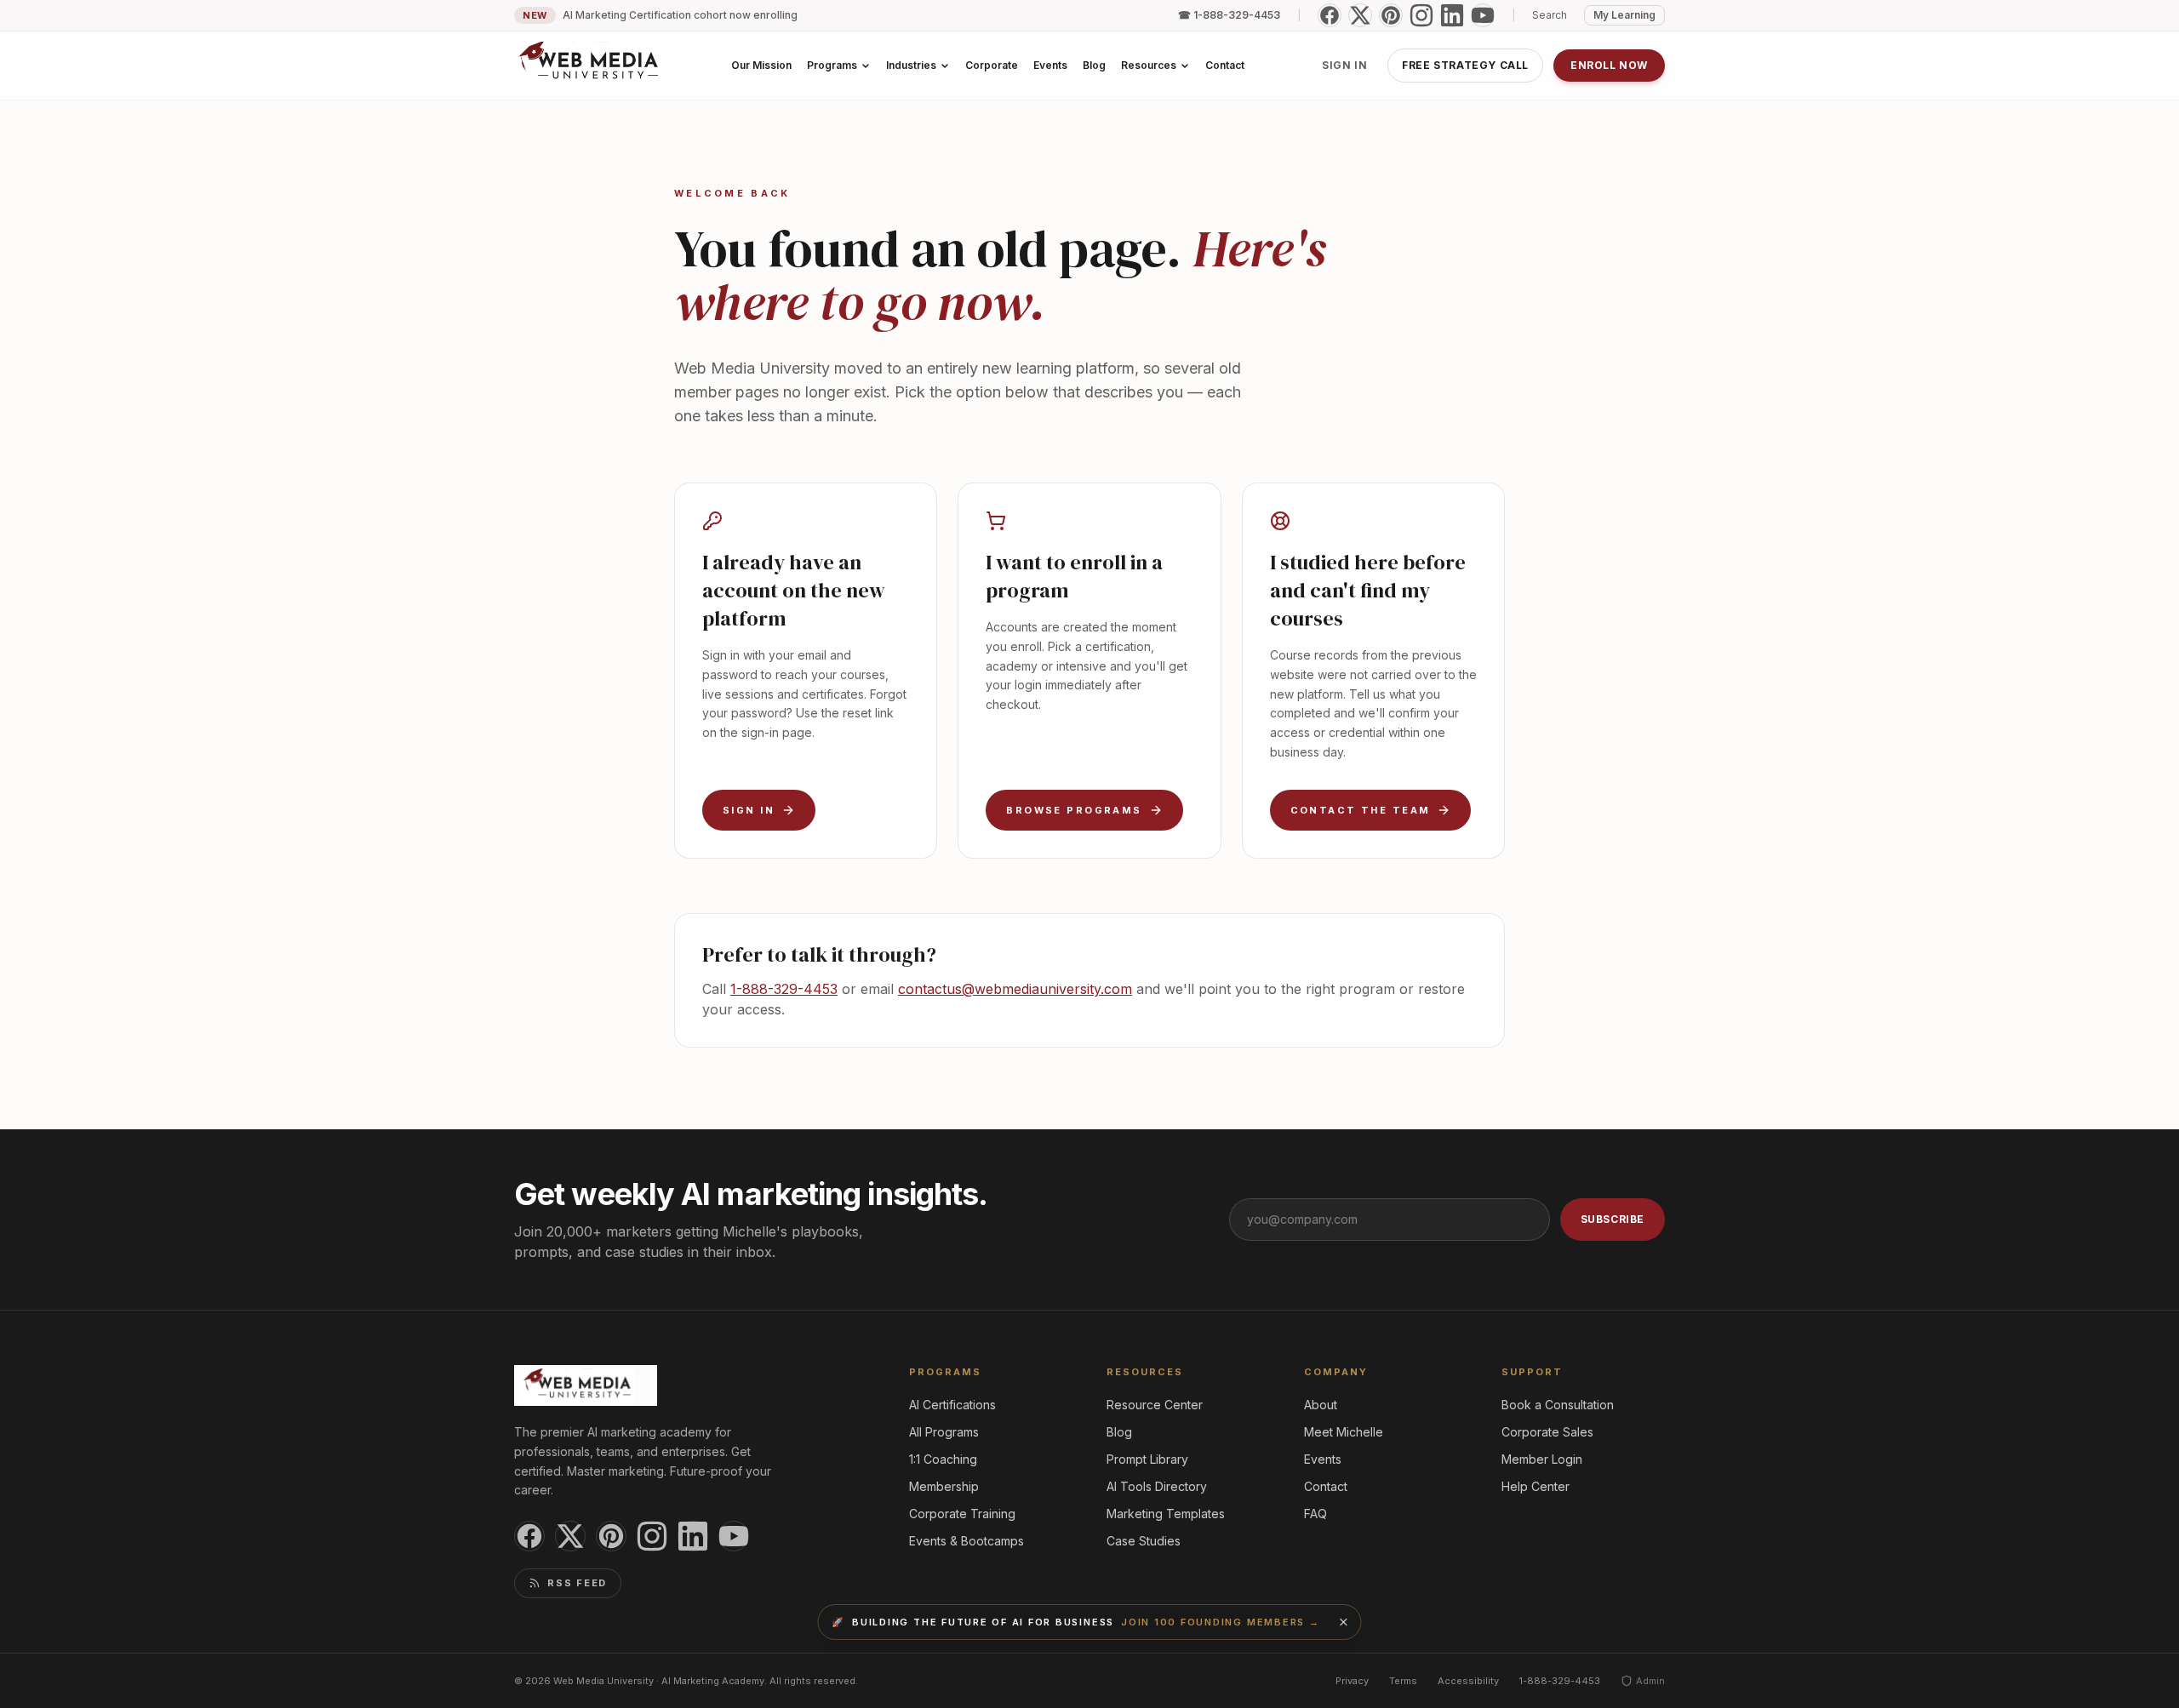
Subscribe (1613, 1219)
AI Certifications (952, 1405)
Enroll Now (1609, 65)
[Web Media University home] (589, 66)
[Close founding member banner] (1344, 1622)
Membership (944, 1486)
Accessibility (1468, 1681)
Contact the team (1361, 810)
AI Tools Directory (1157, 1486)
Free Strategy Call (1465, 65)
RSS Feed (577, 1583)
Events (1323, 1459)
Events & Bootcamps (967, 1541)
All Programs (944, 1432)
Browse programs (1074, 810)
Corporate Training (962, 1514)
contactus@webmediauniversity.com (1015, 989)
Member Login (1542, 1459)
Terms (1403, 1681)
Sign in (1344, 65)
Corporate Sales (1547, 1432)
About (1321, 1405)
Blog (1119, 1432)
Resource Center (1155, 1405)
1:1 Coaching (943, 1459)
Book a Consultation (1558, 1405)
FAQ (1315, 1514)
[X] (1360, 15)
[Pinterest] (1391, 15)
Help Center (1536, 1486)
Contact (1326, 1486)
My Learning (1624, 15)
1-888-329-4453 (784, 989)
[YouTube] (1483, 15)
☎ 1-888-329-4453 (1229, 15)
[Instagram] (1421, 15)
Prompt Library (1147, 1459)
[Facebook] (1330, 15)
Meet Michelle (1344, 1432)
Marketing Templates (1166, 1514)
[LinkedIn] (1452, 15)
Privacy (1352, 1681)
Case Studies (1144, 1541)
